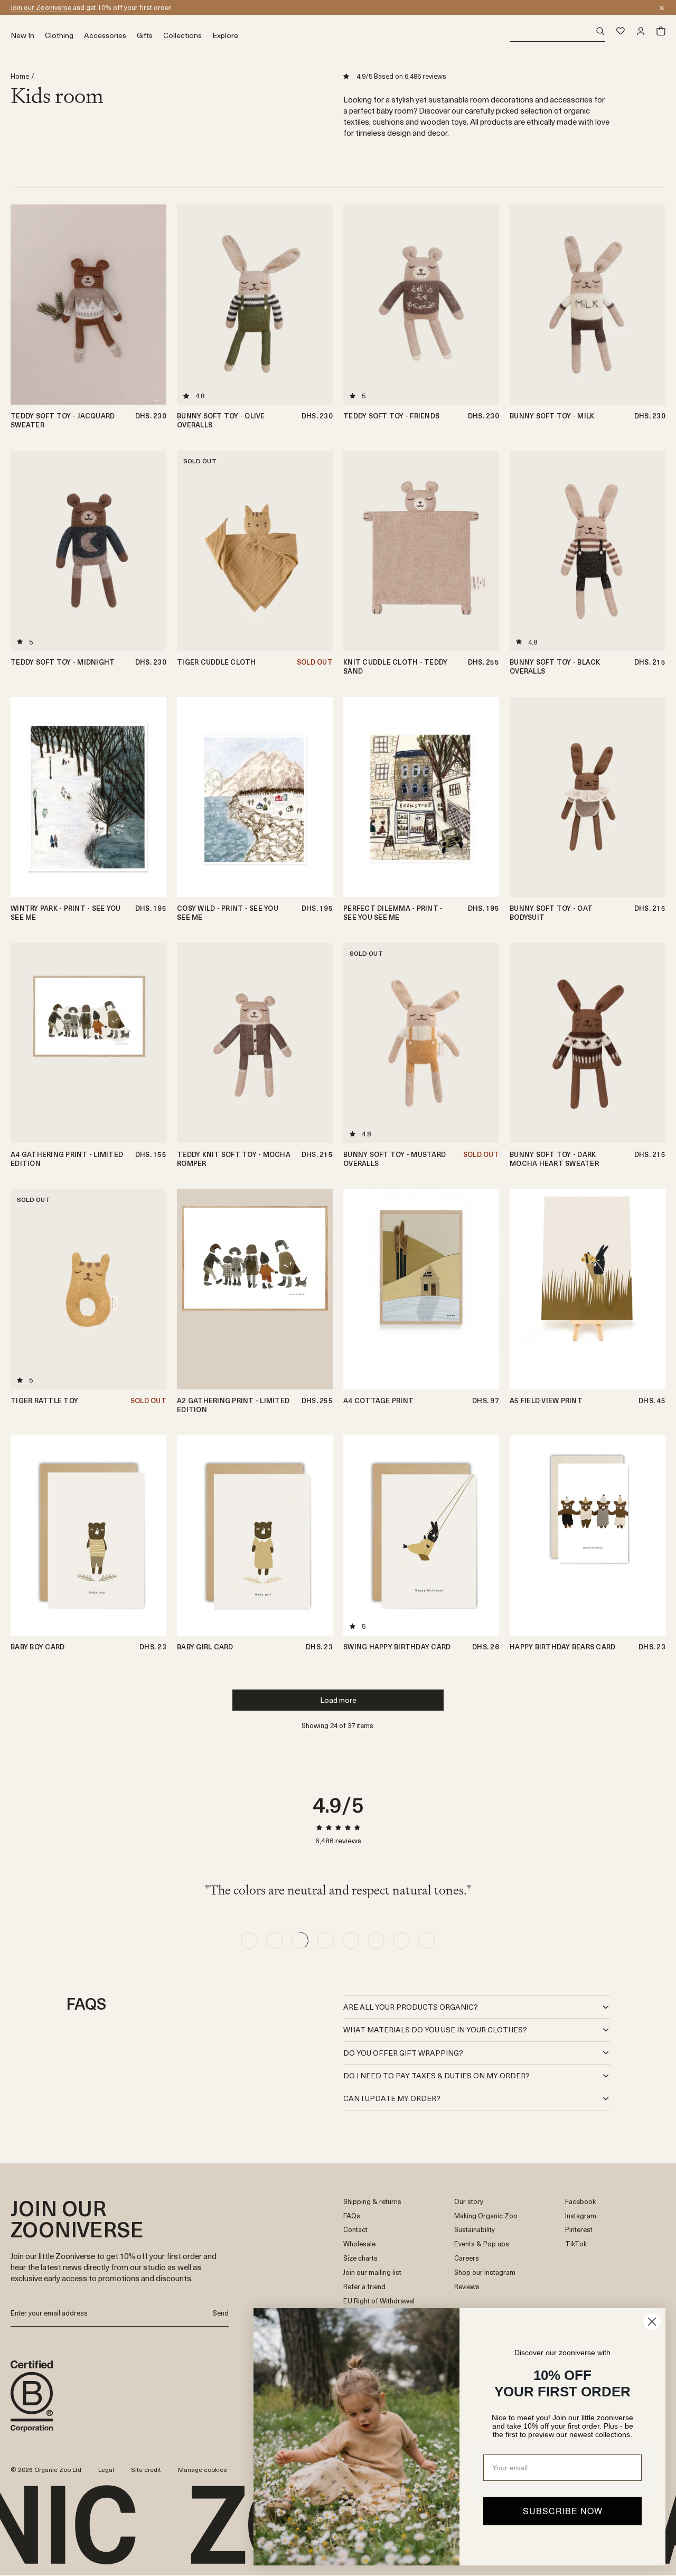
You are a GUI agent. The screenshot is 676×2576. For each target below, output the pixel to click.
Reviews (467, 2287)
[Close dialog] (652, 2322)
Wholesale (359, 2244)
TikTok (576, 2244)
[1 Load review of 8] (249, 1940)
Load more (338, 1700)
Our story (469, 2202)
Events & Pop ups (482, 2244)
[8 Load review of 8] (427, 1940)
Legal (106, 2469)
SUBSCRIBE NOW (563, 2511)
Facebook (580, 2202)
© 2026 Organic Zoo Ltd (46, 2470)
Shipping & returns (372, 2202)
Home (20, 76)
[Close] (662, 8)
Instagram (581, 2216)
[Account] (641, 31)
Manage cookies (203, 2469)
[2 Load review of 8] (275, 1940)
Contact (355, 2230)
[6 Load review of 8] (376, 1940)
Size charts (360, 2258)
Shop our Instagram (485, 2272)
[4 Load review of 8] (325, 1940)
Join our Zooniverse (41, 7)
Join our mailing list (372, 2272)
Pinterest (579, 2230)
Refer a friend (364, 2287)
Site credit (146, 2469)
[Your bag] (661, 31)
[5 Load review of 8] (351, 1940)
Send (221, 2313)
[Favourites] (621, 31)
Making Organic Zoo (486, 2216)
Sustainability (475, 2230)
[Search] (557, 31)
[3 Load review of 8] (300, 1940)
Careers (467, 2258)
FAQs (352, 2216)
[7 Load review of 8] (401, 1940)
